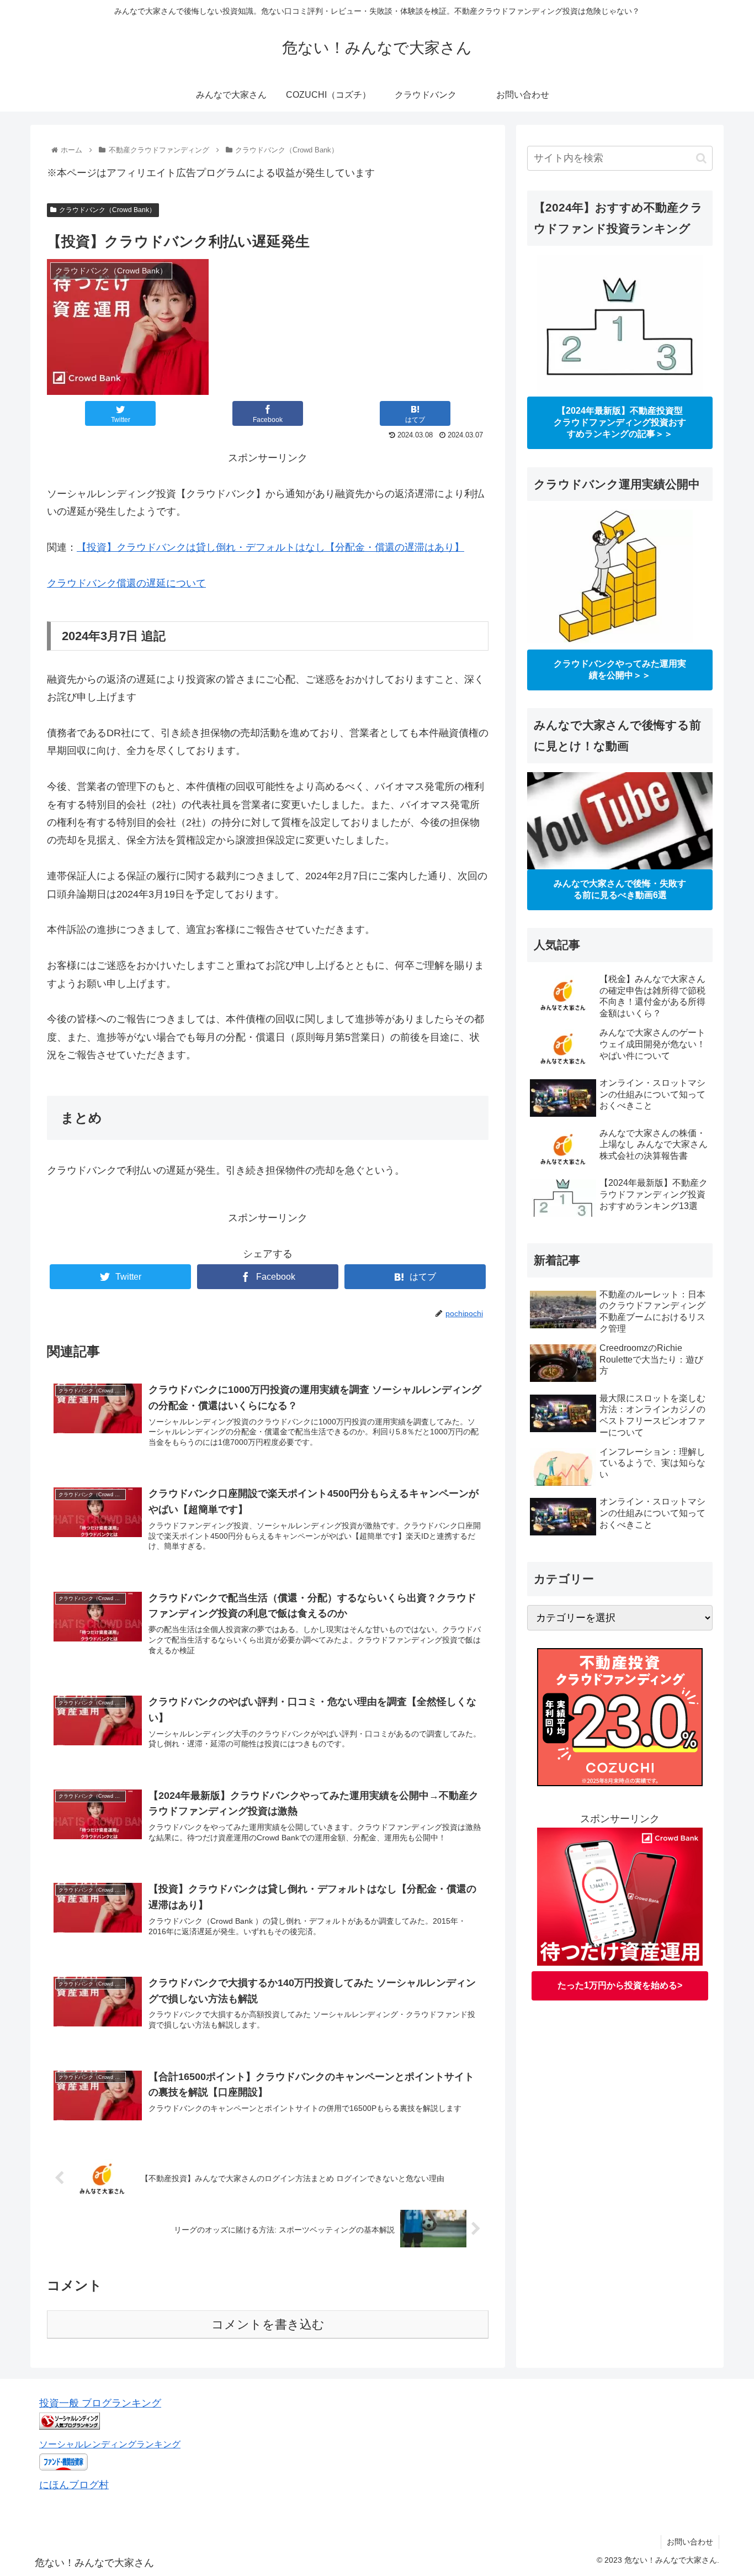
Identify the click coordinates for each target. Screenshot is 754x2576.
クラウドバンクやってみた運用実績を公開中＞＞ (620, 669)
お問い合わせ (690, 2542)
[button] (701, 158)
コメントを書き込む (268, 2324)
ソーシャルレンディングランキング (110, 2444)
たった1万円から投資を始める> (620, 1986)
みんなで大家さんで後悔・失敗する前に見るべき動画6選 (620, 889)
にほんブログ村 (74, 2485)
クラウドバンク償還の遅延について (126, 583)
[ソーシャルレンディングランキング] (70, 2426)
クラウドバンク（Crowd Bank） (107, 210)
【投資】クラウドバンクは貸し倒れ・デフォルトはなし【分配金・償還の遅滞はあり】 (270, 547)
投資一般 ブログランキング (100, 2403)
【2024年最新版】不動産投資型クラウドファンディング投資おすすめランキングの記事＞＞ (620, 422)
